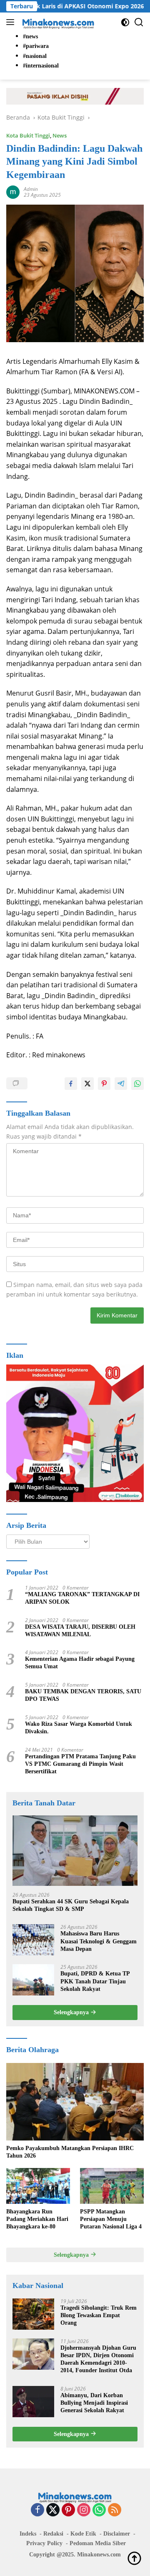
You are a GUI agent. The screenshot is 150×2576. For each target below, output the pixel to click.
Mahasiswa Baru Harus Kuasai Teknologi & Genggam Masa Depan (99, 1941)
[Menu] (12, 22)
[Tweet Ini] (87, 1084)
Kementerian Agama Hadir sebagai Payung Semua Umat (80, 1663)
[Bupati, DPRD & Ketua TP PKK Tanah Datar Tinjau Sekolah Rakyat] (33, 1980)
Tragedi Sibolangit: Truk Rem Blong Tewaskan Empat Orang (99, 2315)
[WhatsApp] (99, 2510)
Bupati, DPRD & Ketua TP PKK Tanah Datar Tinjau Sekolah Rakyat (95, 1981)
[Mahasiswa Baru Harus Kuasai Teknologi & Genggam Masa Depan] (33, 1940)
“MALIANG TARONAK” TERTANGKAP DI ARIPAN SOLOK (82, 1598)
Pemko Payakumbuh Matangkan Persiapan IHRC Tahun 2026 (70, 2152)
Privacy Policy (44, 2543)
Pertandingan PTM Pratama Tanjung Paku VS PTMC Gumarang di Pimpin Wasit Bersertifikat (80, 1764)
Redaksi (53, 2534)
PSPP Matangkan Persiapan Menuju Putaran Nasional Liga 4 (111, 2219)
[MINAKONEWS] (57, 22)
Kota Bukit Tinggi (28, 135)
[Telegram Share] (121, 1084)
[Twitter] (53, 2510)
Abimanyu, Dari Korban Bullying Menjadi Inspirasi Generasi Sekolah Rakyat (94, 2403)
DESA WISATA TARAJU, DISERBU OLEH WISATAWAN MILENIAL (80, 1631)
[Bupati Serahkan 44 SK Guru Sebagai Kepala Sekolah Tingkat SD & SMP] (75, 1851)
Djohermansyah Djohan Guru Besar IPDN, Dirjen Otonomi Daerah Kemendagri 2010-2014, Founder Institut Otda (98, 2359)
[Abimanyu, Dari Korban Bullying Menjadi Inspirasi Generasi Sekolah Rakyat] (33, 2402)
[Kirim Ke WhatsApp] (137, 1084)
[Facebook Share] (71, 1084)
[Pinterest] (68, 2510)
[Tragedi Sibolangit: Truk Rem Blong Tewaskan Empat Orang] (33, 2314)
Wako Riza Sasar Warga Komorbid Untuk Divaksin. (79, 1728)
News (60, 135)
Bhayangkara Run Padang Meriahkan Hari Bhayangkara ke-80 (37, 2219)
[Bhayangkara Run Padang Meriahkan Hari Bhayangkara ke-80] (38, 2186)
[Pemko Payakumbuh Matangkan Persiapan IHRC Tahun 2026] (75, 2102)
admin (31, 189)
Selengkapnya (72, 2012)
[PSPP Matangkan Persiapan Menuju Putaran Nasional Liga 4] (112, 2186)
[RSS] (115, 2510)
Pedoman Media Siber (98, 2543)
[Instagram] (84, 2510)
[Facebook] (37, 2510)
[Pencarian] (139, 22)
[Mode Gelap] (125, 22)
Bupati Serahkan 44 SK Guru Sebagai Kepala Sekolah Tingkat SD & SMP (71, 1905)
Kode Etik (83, 2534)
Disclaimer (117, 2534)
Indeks (28, 2534)
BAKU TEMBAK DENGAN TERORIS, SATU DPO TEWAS (83, 1695)
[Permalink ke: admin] (13, 191)
